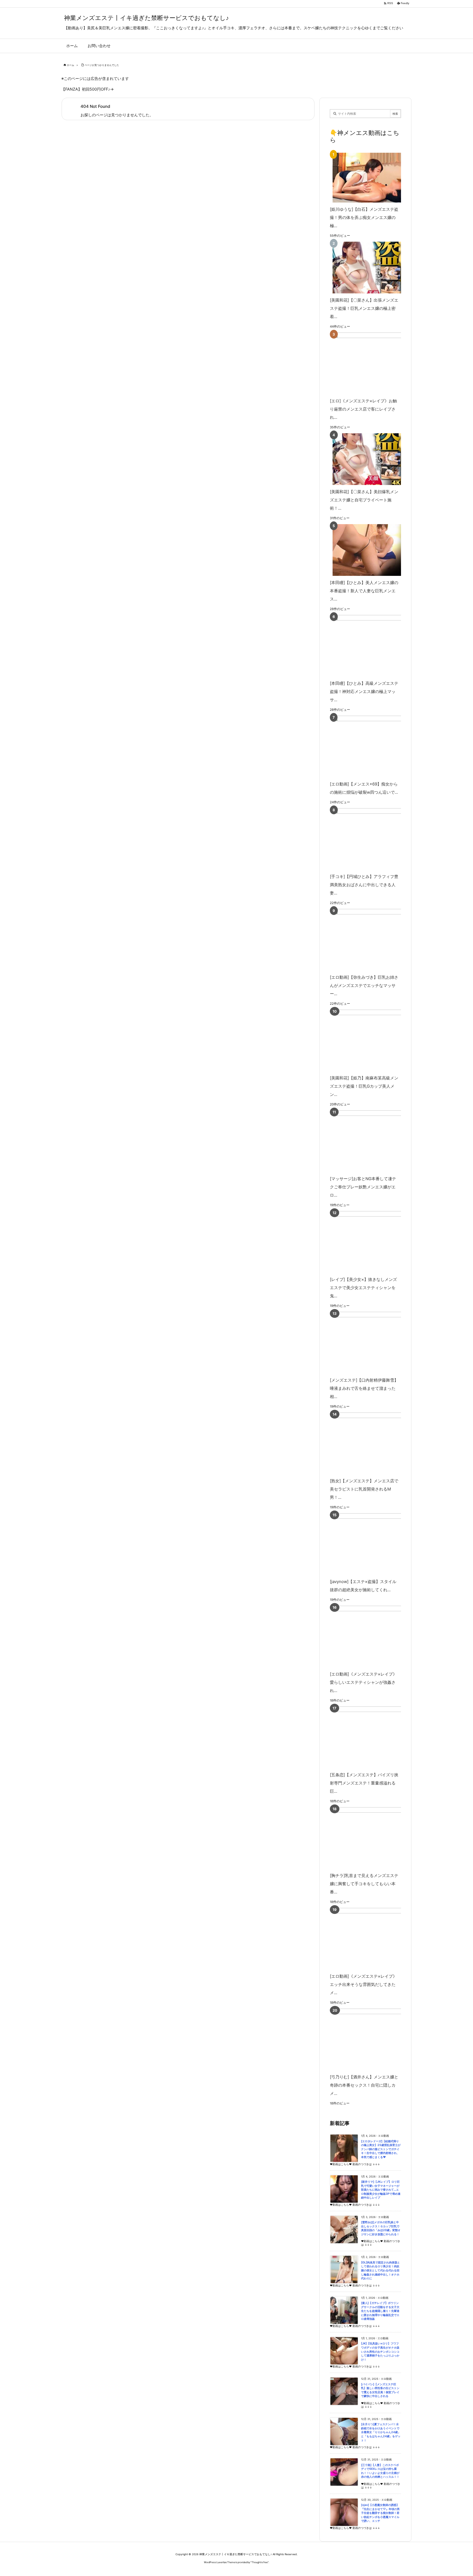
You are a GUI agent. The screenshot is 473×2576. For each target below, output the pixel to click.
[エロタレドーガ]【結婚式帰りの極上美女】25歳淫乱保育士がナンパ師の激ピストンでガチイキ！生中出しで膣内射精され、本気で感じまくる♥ (381, 2149)
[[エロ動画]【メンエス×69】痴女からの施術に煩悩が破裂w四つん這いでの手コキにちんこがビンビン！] (374, 746)
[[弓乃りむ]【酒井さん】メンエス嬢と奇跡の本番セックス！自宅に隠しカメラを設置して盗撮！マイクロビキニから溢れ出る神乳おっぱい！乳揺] (374, 2039)
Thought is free (260, 2562)
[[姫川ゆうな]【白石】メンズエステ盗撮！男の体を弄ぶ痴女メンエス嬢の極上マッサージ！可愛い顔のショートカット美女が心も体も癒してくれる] (364, 177)
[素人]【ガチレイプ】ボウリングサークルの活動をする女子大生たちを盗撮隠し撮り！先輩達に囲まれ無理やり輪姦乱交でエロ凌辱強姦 (380, 2311)
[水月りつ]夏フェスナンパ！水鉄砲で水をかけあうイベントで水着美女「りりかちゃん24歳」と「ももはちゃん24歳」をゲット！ (381, 2432)
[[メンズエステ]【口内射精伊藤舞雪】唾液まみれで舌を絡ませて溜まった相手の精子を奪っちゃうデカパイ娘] (374, 1343)
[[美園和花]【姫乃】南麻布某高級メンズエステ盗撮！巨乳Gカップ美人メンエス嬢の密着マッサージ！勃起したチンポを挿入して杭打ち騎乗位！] (374, 1040)
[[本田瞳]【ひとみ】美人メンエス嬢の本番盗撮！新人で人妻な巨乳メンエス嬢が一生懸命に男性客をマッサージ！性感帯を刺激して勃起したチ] (364, 550)
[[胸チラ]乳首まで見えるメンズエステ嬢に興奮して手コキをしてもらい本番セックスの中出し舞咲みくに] (374, 1838)
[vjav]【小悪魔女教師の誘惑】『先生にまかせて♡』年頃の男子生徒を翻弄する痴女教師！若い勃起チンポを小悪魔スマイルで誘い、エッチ (380, 2513)
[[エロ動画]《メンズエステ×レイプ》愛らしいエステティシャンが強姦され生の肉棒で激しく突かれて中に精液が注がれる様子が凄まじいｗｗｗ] (374, 1637)
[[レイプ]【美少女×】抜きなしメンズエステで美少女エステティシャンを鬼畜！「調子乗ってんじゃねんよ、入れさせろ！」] (374, 1242)
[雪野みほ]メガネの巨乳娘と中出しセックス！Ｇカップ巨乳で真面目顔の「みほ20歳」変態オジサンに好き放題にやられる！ (381, 2228)
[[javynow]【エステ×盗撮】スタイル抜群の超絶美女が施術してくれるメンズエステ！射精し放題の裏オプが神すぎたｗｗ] (374, 1544)
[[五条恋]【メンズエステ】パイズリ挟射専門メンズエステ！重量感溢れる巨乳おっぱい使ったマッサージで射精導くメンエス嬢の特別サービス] (374, 1737)
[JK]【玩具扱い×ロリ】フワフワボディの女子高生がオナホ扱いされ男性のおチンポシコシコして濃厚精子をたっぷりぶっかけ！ (380, 2351)
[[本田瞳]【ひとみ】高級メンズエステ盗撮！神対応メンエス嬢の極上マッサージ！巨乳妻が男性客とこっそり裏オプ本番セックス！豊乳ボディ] (374, 646)
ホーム (70, 65)
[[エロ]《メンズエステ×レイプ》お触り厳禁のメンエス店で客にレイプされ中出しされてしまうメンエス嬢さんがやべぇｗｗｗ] (374, 363)
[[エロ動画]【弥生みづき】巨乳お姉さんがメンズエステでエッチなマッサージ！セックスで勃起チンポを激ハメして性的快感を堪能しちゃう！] (374, 940)
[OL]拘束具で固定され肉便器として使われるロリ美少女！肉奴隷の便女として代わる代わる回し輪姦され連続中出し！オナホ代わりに (380, 2270)
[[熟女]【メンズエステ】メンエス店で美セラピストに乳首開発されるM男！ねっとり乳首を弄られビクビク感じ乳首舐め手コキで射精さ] (374, 1443)
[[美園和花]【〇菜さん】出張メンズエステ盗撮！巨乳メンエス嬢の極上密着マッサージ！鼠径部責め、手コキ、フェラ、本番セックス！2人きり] (364, 268)
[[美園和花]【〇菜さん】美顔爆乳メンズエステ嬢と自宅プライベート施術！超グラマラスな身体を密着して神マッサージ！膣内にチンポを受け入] (364, 459)
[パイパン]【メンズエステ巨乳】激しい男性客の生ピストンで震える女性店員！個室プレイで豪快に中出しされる (380, 2390)
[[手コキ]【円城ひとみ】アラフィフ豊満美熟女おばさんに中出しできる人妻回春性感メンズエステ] (374, 839)
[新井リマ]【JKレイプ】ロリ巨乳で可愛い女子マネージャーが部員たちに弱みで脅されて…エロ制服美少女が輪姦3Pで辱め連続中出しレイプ (381, 2190)
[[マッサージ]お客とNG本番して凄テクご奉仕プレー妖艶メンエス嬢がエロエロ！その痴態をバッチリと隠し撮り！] (374, 1141)
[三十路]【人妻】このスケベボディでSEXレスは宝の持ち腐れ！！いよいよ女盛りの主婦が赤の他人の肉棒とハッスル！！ (380, 2471)
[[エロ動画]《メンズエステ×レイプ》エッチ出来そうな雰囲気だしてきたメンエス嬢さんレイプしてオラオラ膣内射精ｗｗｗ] (374, 1939)
